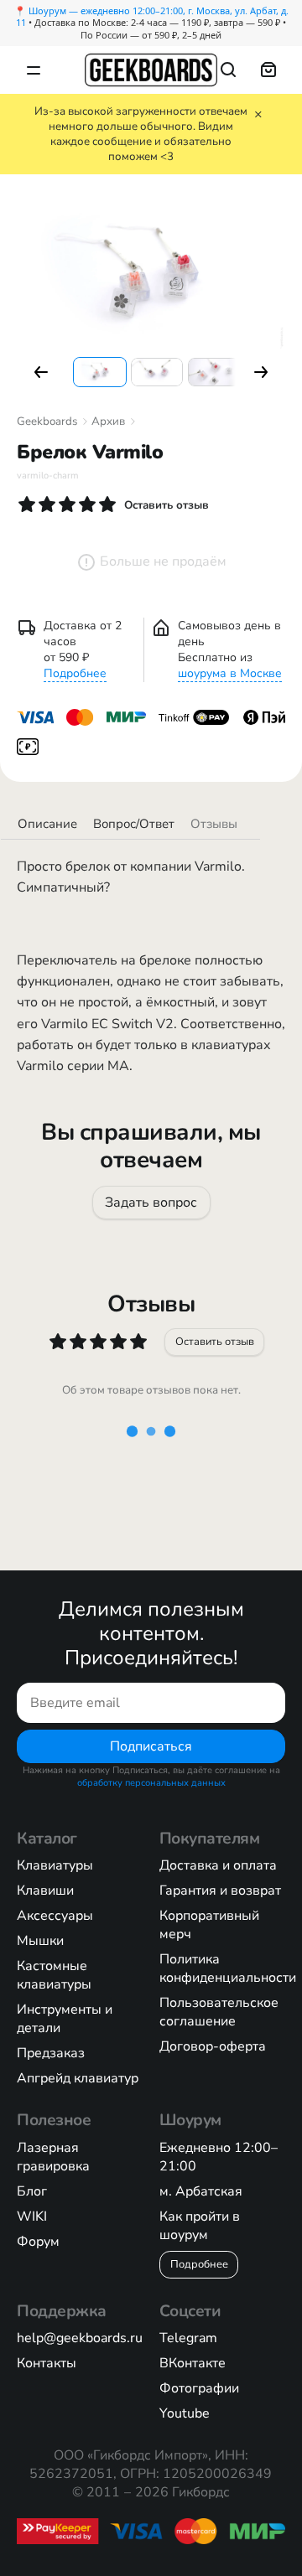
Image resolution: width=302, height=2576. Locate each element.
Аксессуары (55, 1916)
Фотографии (199, 2388)
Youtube (185, 2413)
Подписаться (151, 1746)
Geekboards (47, 422)
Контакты (47, 2363)
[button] (42, 372)
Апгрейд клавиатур (78, 2078)
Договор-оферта (213, 2046)
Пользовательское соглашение (219, 2012)
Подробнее (75, 673)
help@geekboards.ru (80, 2338)
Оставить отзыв (215, 1342)
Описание (47, 824)
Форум (38, 2242)
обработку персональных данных (151, 1783)
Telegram (188, 2338)
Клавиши (45, 1891)
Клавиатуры (55, 1865)
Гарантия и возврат (220, 1891)
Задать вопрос (151, 1203)
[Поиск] (228, 70)
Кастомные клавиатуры (54, 1975)
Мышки (40, 1941)
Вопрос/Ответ (134, 824)
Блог (32, 2191)
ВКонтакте (193, 2363)
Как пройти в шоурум (200, 2226)
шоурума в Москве (230, 673)
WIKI (32, 2216)
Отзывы (214, 824)
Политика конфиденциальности (228, 1968)
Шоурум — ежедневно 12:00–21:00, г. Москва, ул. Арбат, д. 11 (152, 16)
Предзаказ (51, 2053)
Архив (108, 422)
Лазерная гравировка (53, 2157)
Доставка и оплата (218, 1865)
